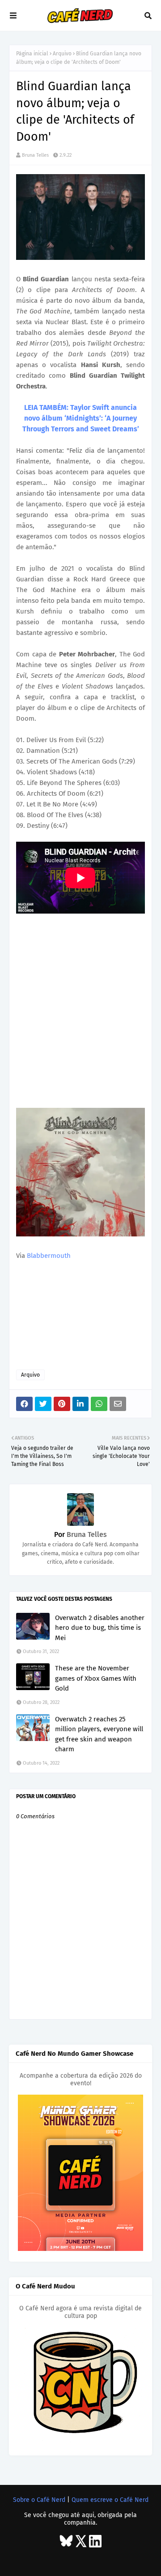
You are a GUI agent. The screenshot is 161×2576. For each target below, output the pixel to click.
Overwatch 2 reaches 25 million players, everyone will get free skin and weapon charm (99, 1734)
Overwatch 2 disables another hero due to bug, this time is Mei (100, 1628)
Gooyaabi (138, 2559)
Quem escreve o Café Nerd (110, 2500)
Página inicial (32, 54)
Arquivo (62, 54)
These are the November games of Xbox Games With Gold (96, 1678)
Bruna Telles (35, 155)
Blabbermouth (49, 1256)
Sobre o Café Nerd (39, 2500)
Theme (71, 2559)
